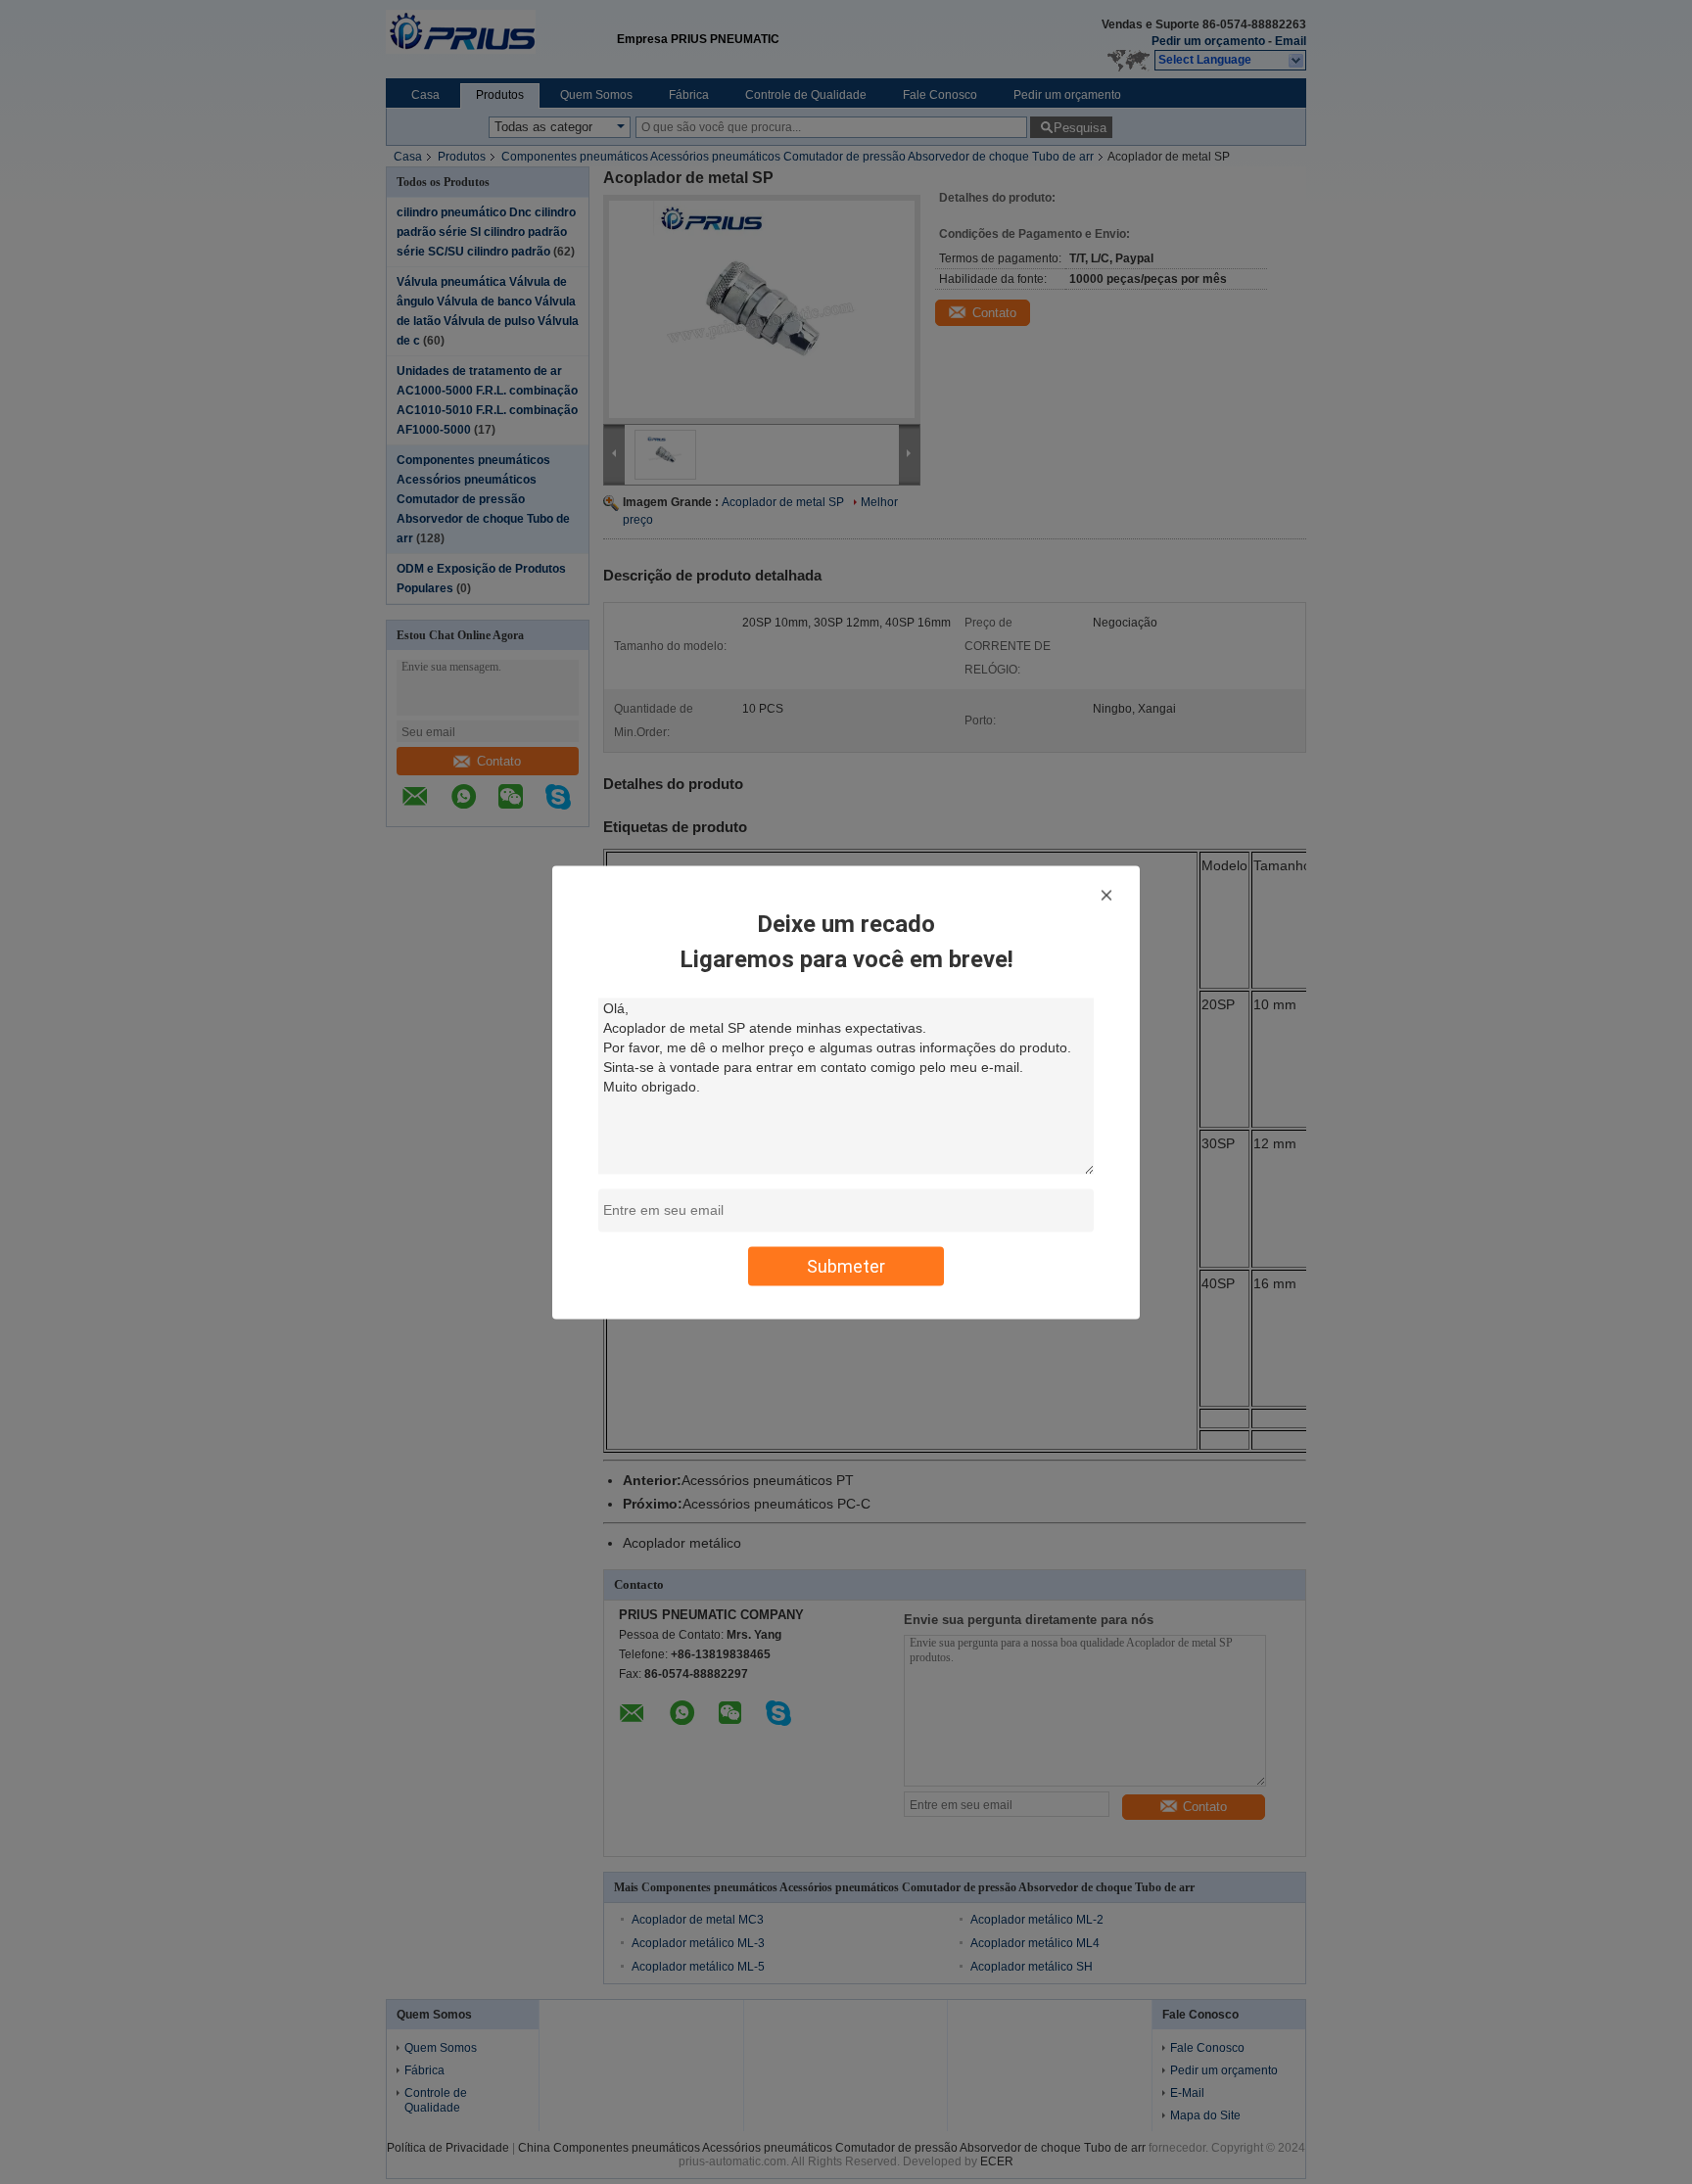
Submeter (846, 1265)
